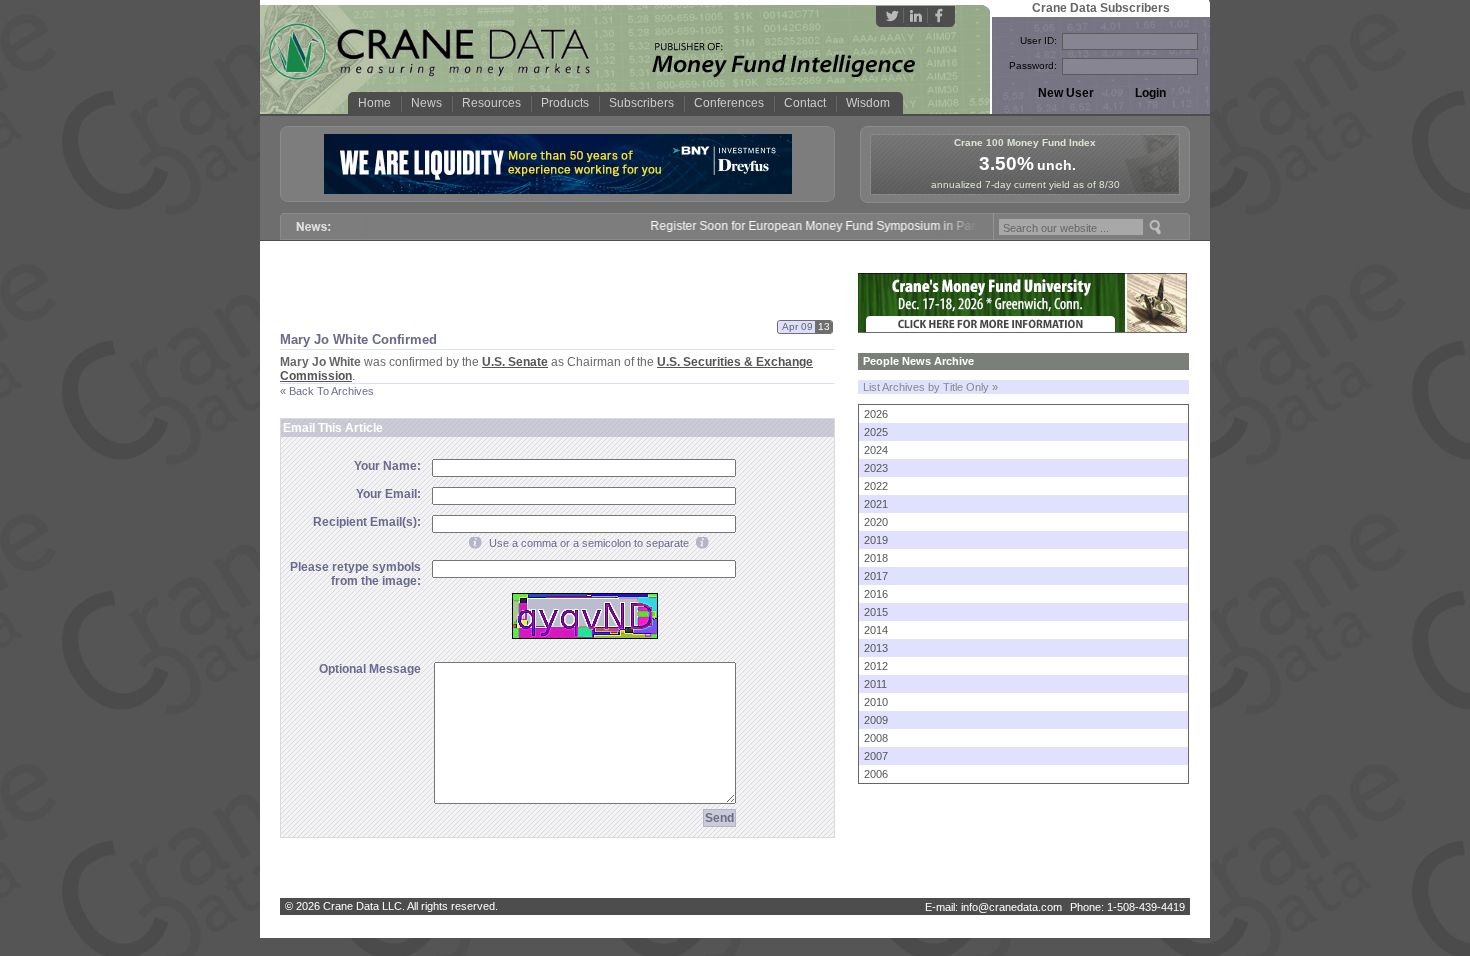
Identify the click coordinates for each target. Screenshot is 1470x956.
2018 (876, 558)
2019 (876, 540)
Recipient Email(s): (367, 522)
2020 (876, 522)
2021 (876, 504)
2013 (876, 648)
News (426, 103)
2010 (876, 702)
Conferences (729, 103)
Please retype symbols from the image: (355, 574)
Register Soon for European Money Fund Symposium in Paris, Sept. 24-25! (839, 226)
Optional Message (370, 669)
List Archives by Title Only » (930, 387)
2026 (876, 414)
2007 (876, 756)
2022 (876, 486)
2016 (876, 594)
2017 (876, 576)
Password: (1033, 65)
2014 (876, 630)
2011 (875, 684)
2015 (876, 612)
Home (374, 103)
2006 (876, 774)
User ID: (1038, 40)
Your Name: (387, 466)
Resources (491, 103)
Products (565, 103)
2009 (876, 720)
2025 (876, 432)
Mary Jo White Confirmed (358, 339)
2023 (876, 468)
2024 (876, 450)
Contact (805, 103)
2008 (876, 738)
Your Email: (388, 494)
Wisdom (868, 103)
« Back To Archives (327, 391)
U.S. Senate (515, 362)
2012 (876, 666)
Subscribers (641, 103)
